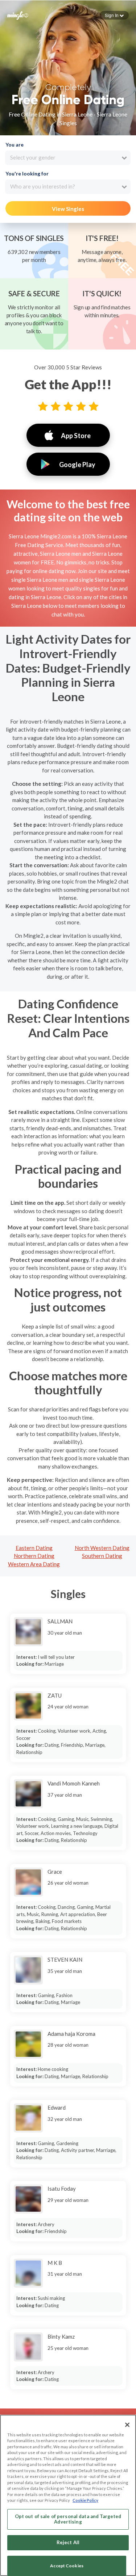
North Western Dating (102, 1548)
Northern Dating (34, 1556)
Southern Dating (102, 1556)
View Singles (68, 209)
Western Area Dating (34, 1564)
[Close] (127, 2425)
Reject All (68, 2542)
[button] (114, 15)
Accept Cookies (67, 2566)
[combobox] (68, 158)
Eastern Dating (34, 1548)
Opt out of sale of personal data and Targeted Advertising (68, 2519)
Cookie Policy (85, 2500)
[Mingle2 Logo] (18, 15)
